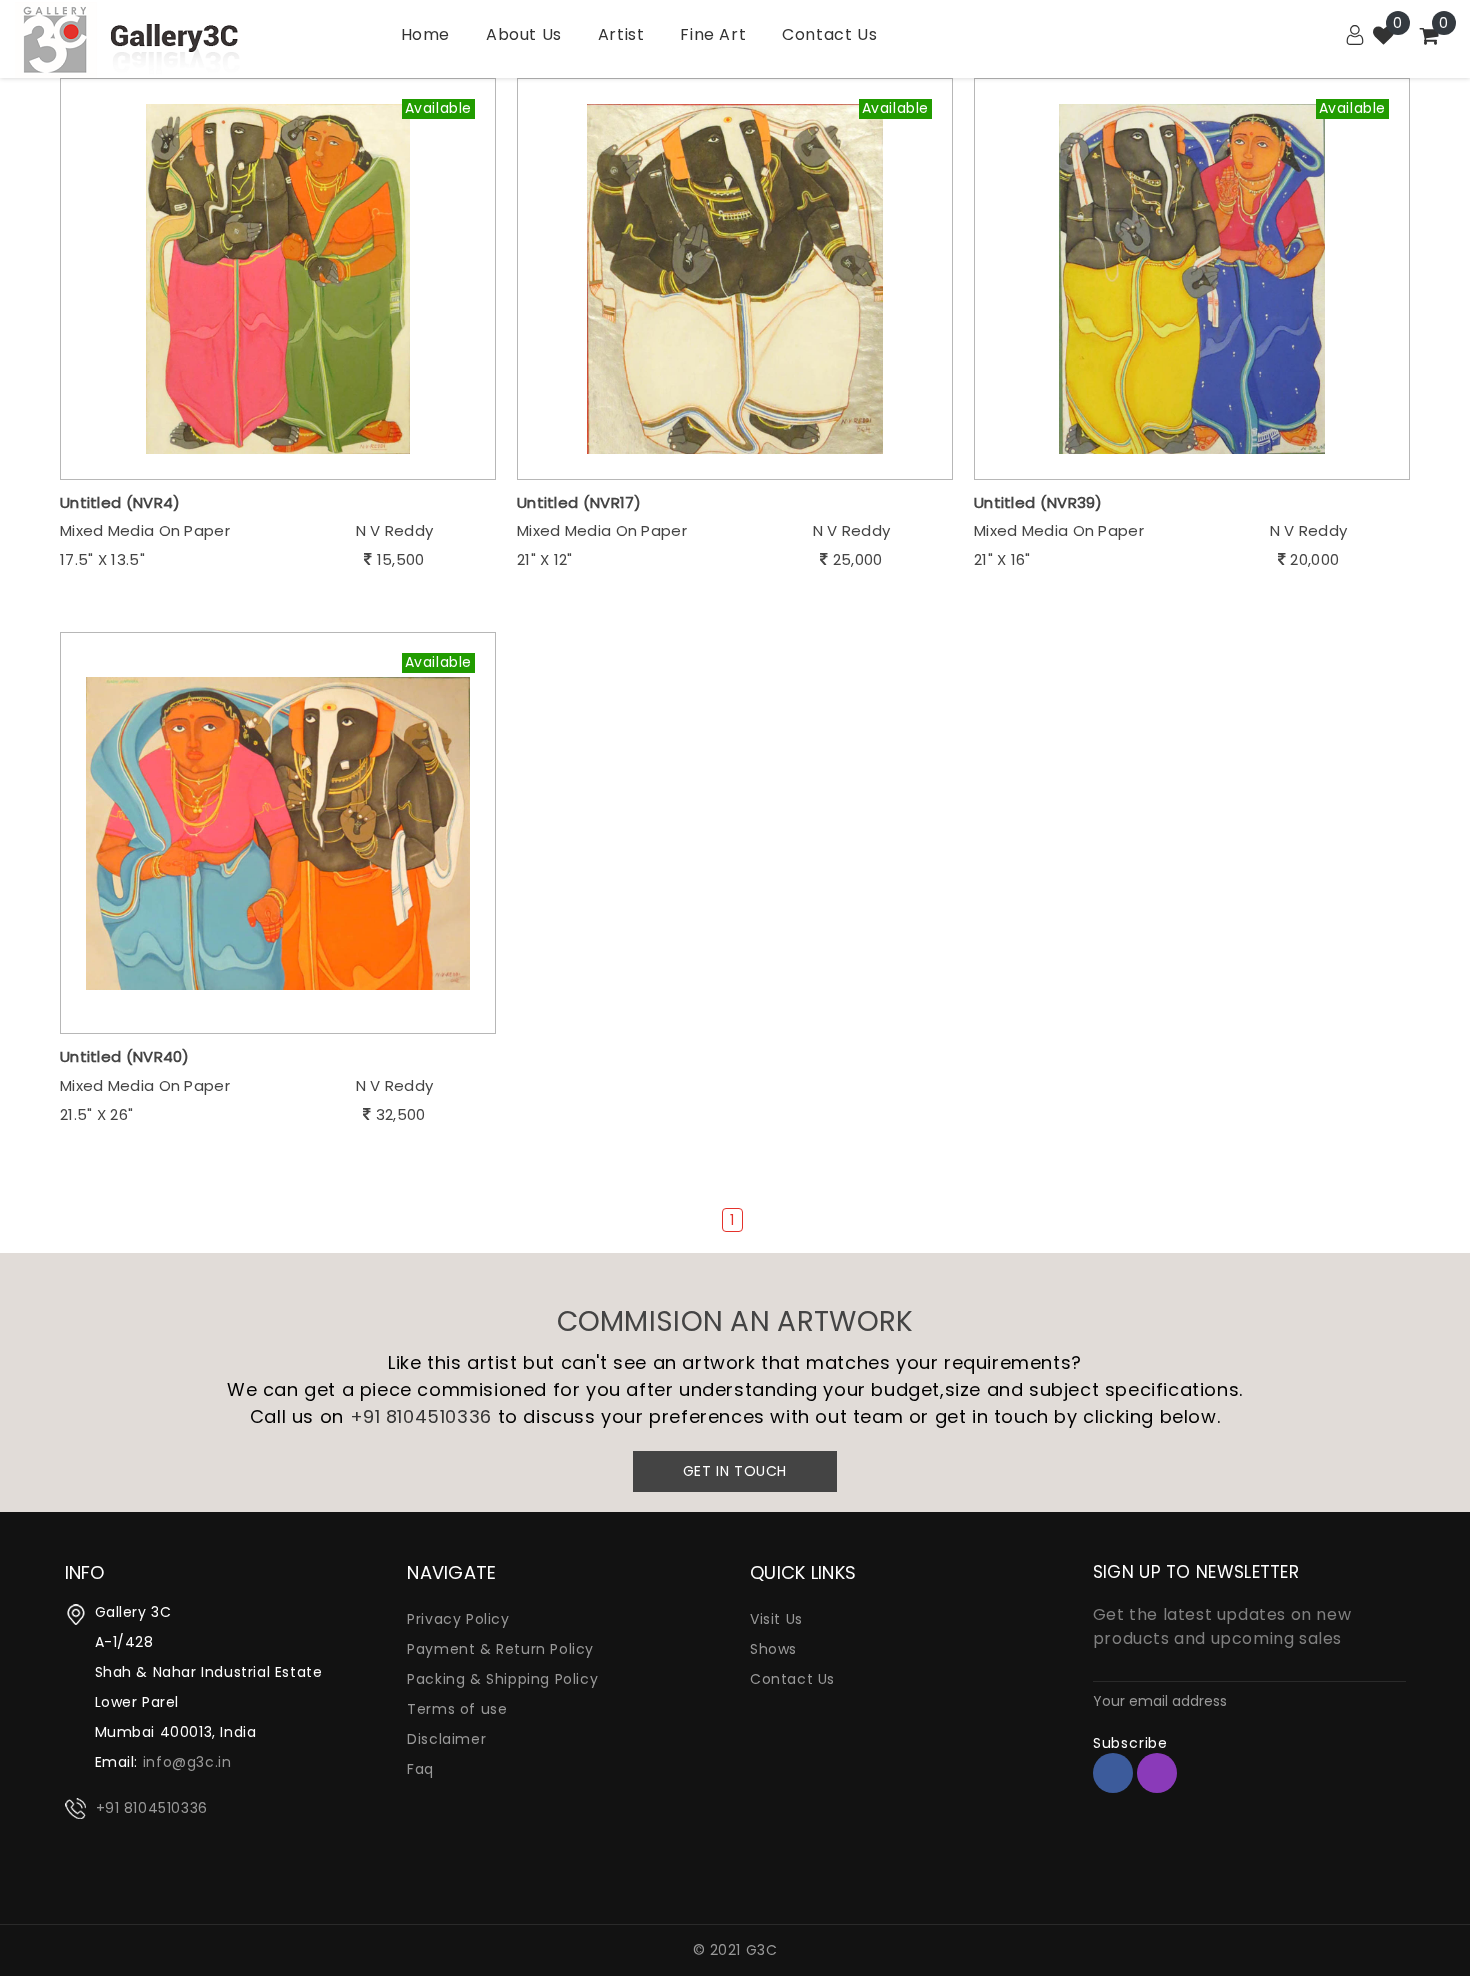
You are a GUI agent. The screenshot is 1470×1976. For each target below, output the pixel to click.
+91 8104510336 (421, 1416)
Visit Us (776, 1619)
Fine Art (713, 34)
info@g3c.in (187, 1762)
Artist (621, 34)
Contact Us (829, 34)
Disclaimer (446, 1739)
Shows (773, 1649)
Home (425, 34)
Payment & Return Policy (500, 1649)
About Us (524, 34)
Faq (420, 1769)
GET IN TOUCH (735, 1471)
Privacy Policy (458, 1619)
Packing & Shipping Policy (502, 1679)
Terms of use (457, 1709)
